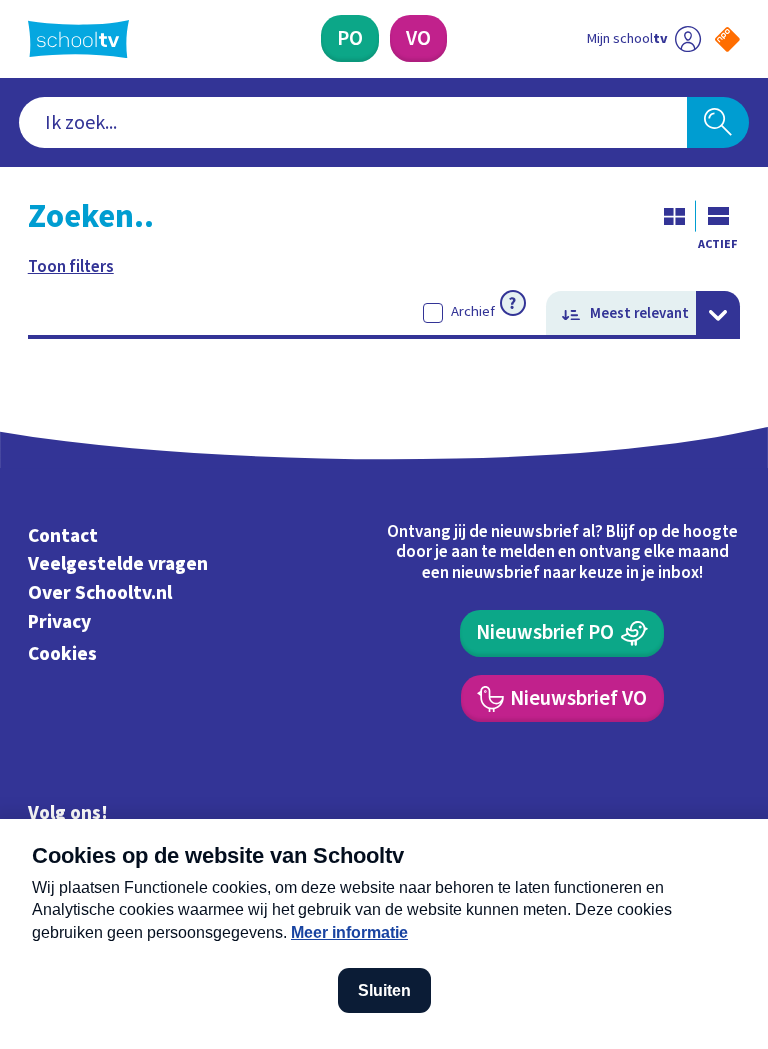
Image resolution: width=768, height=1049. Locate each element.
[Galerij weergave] (674, 216)
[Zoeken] (718, 123)
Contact (63, 536)
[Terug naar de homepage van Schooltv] (78, 39)
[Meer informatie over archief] (513, 303)
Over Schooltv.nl (100, 593)
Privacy (59, 622)
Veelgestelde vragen (118, 564)
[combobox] (353, 123)
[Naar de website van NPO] (727, 39)
